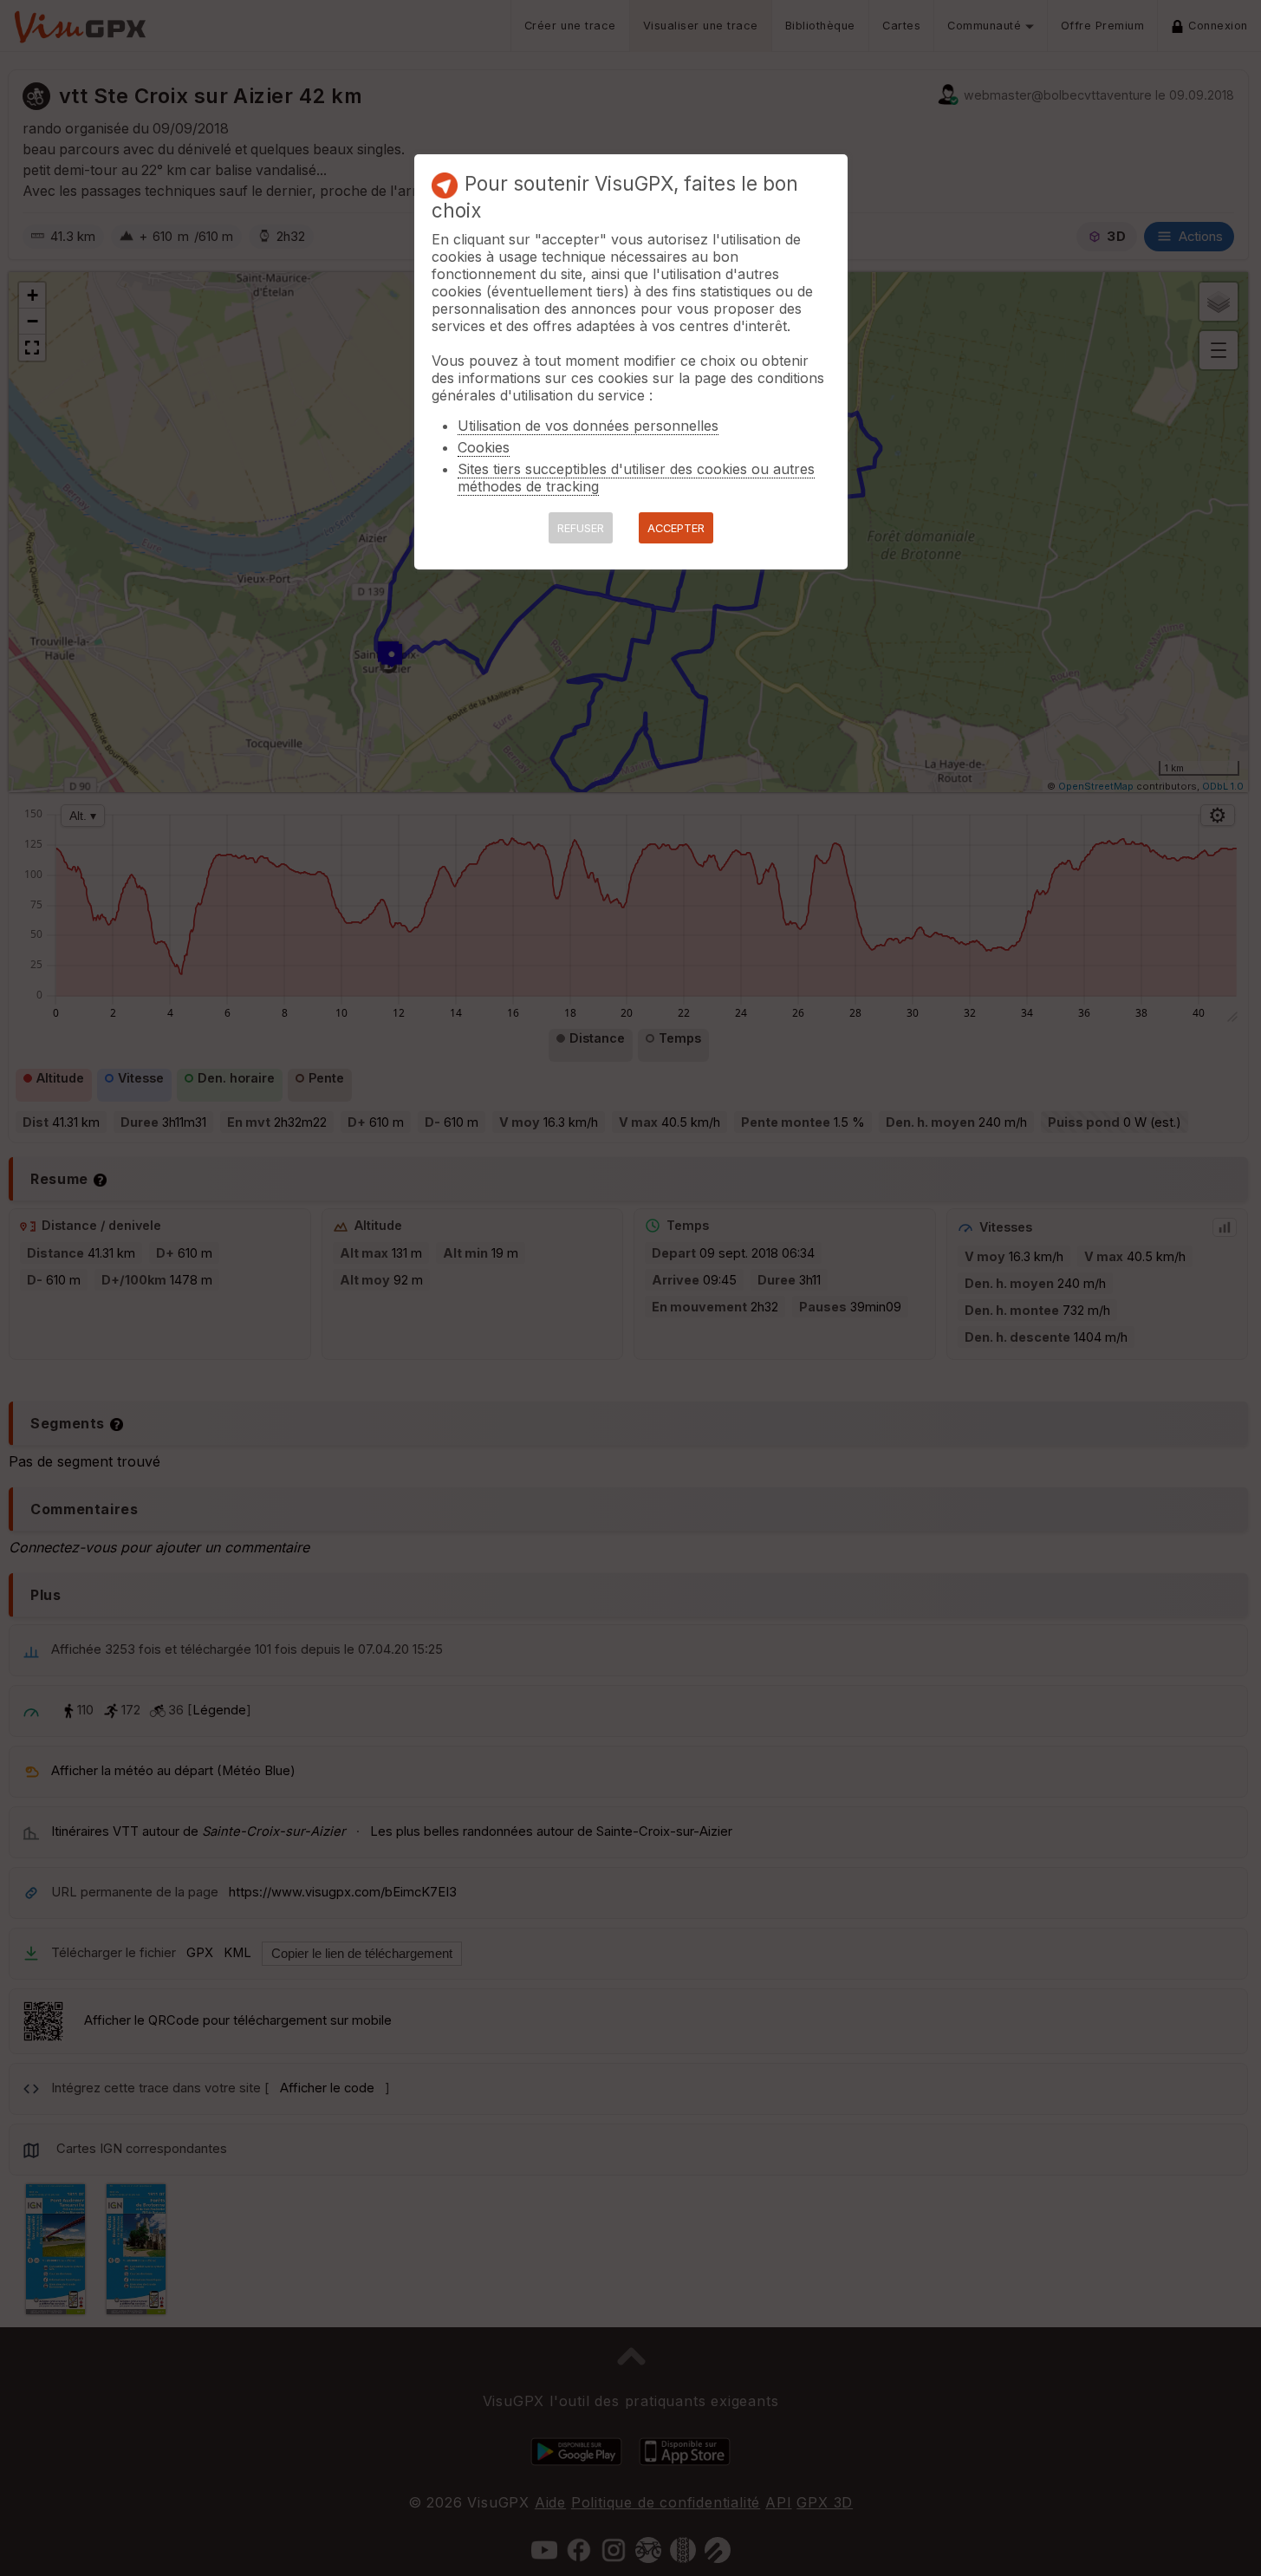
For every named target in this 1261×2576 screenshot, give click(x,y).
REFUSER (581, 528)
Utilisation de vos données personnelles (588, 426)
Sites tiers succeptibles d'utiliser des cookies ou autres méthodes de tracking (636, 478)
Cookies (484, 447)
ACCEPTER (676, 528)
